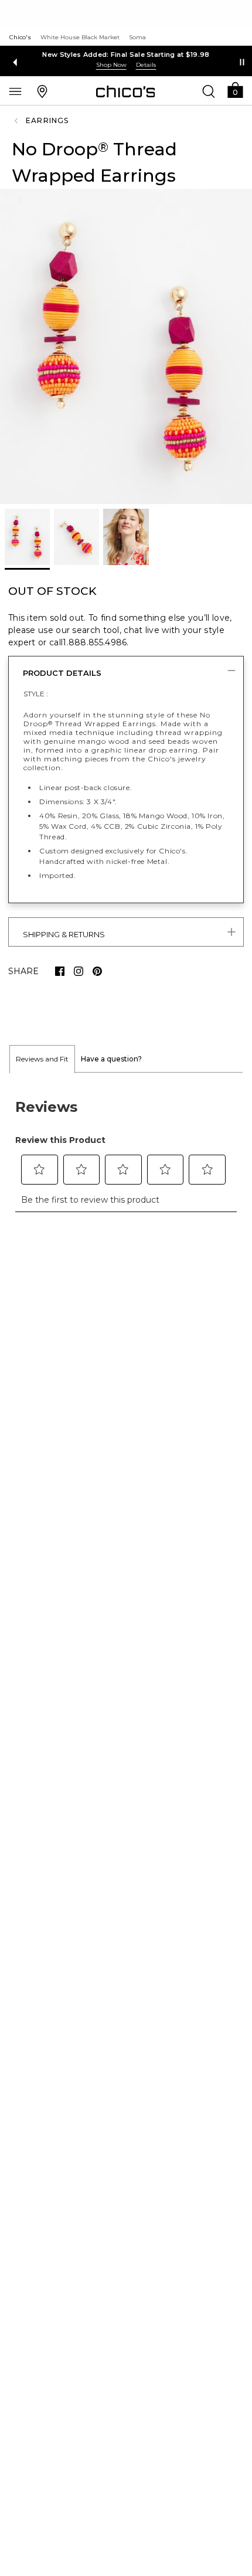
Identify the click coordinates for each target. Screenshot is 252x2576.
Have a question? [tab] (111, 1059)
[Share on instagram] (79, 971)
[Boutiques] (42, 91)
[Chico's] (126, 91)
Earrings (47, 120)
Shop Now (111, 65)
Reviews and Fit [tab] (42, 1059)
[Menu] (15, 91)
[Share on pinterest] (97, 971)
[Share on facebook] (60, 971)
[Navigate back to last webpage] (18, 121)
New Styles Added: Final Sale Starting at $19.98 (126, 55)
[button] (235, 89)
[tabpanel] (126, 1149)
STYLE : (36, 694)
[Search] (209, 91)
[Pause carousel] (242, 62)
